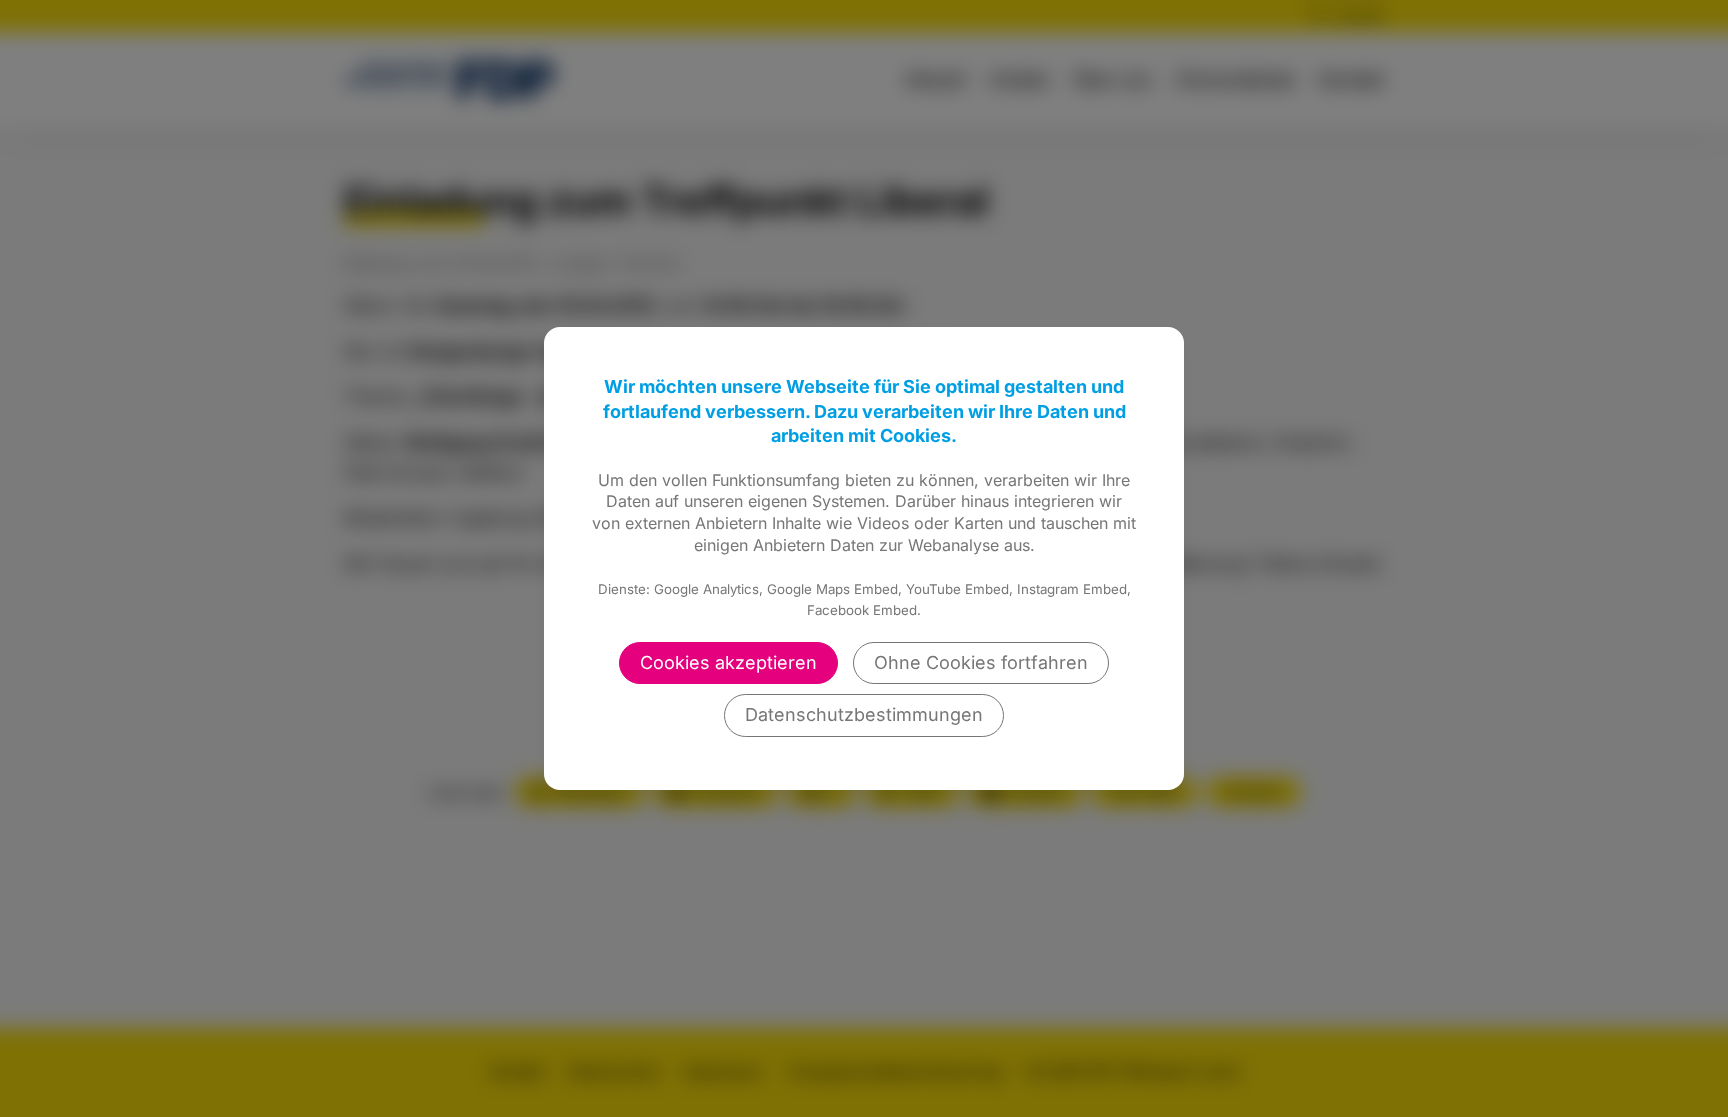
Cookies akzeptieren (728, 662)
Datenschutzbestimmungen (864, 714)
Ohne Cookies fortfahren (981, 662)
